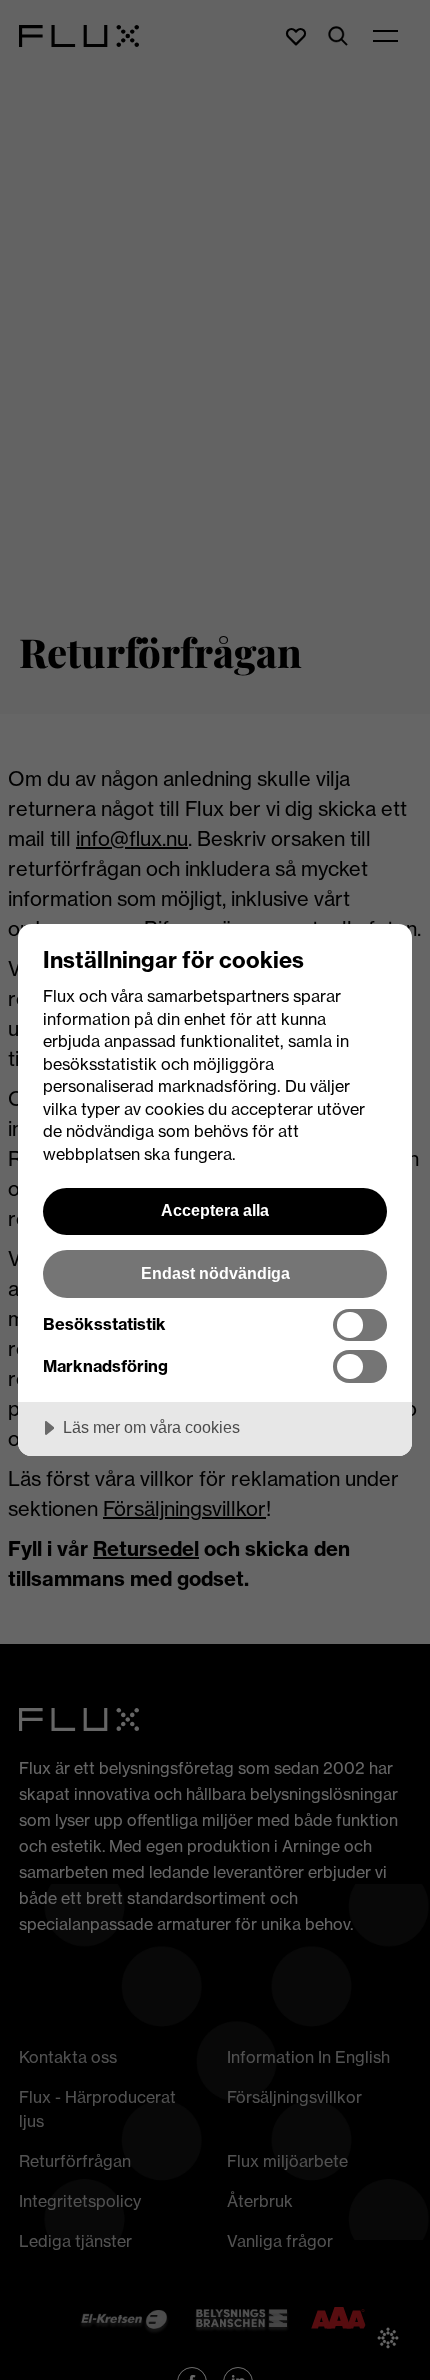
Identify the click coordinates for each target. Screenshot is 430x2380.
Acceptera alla (215, 1210)
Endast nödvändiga (215, 1273)
